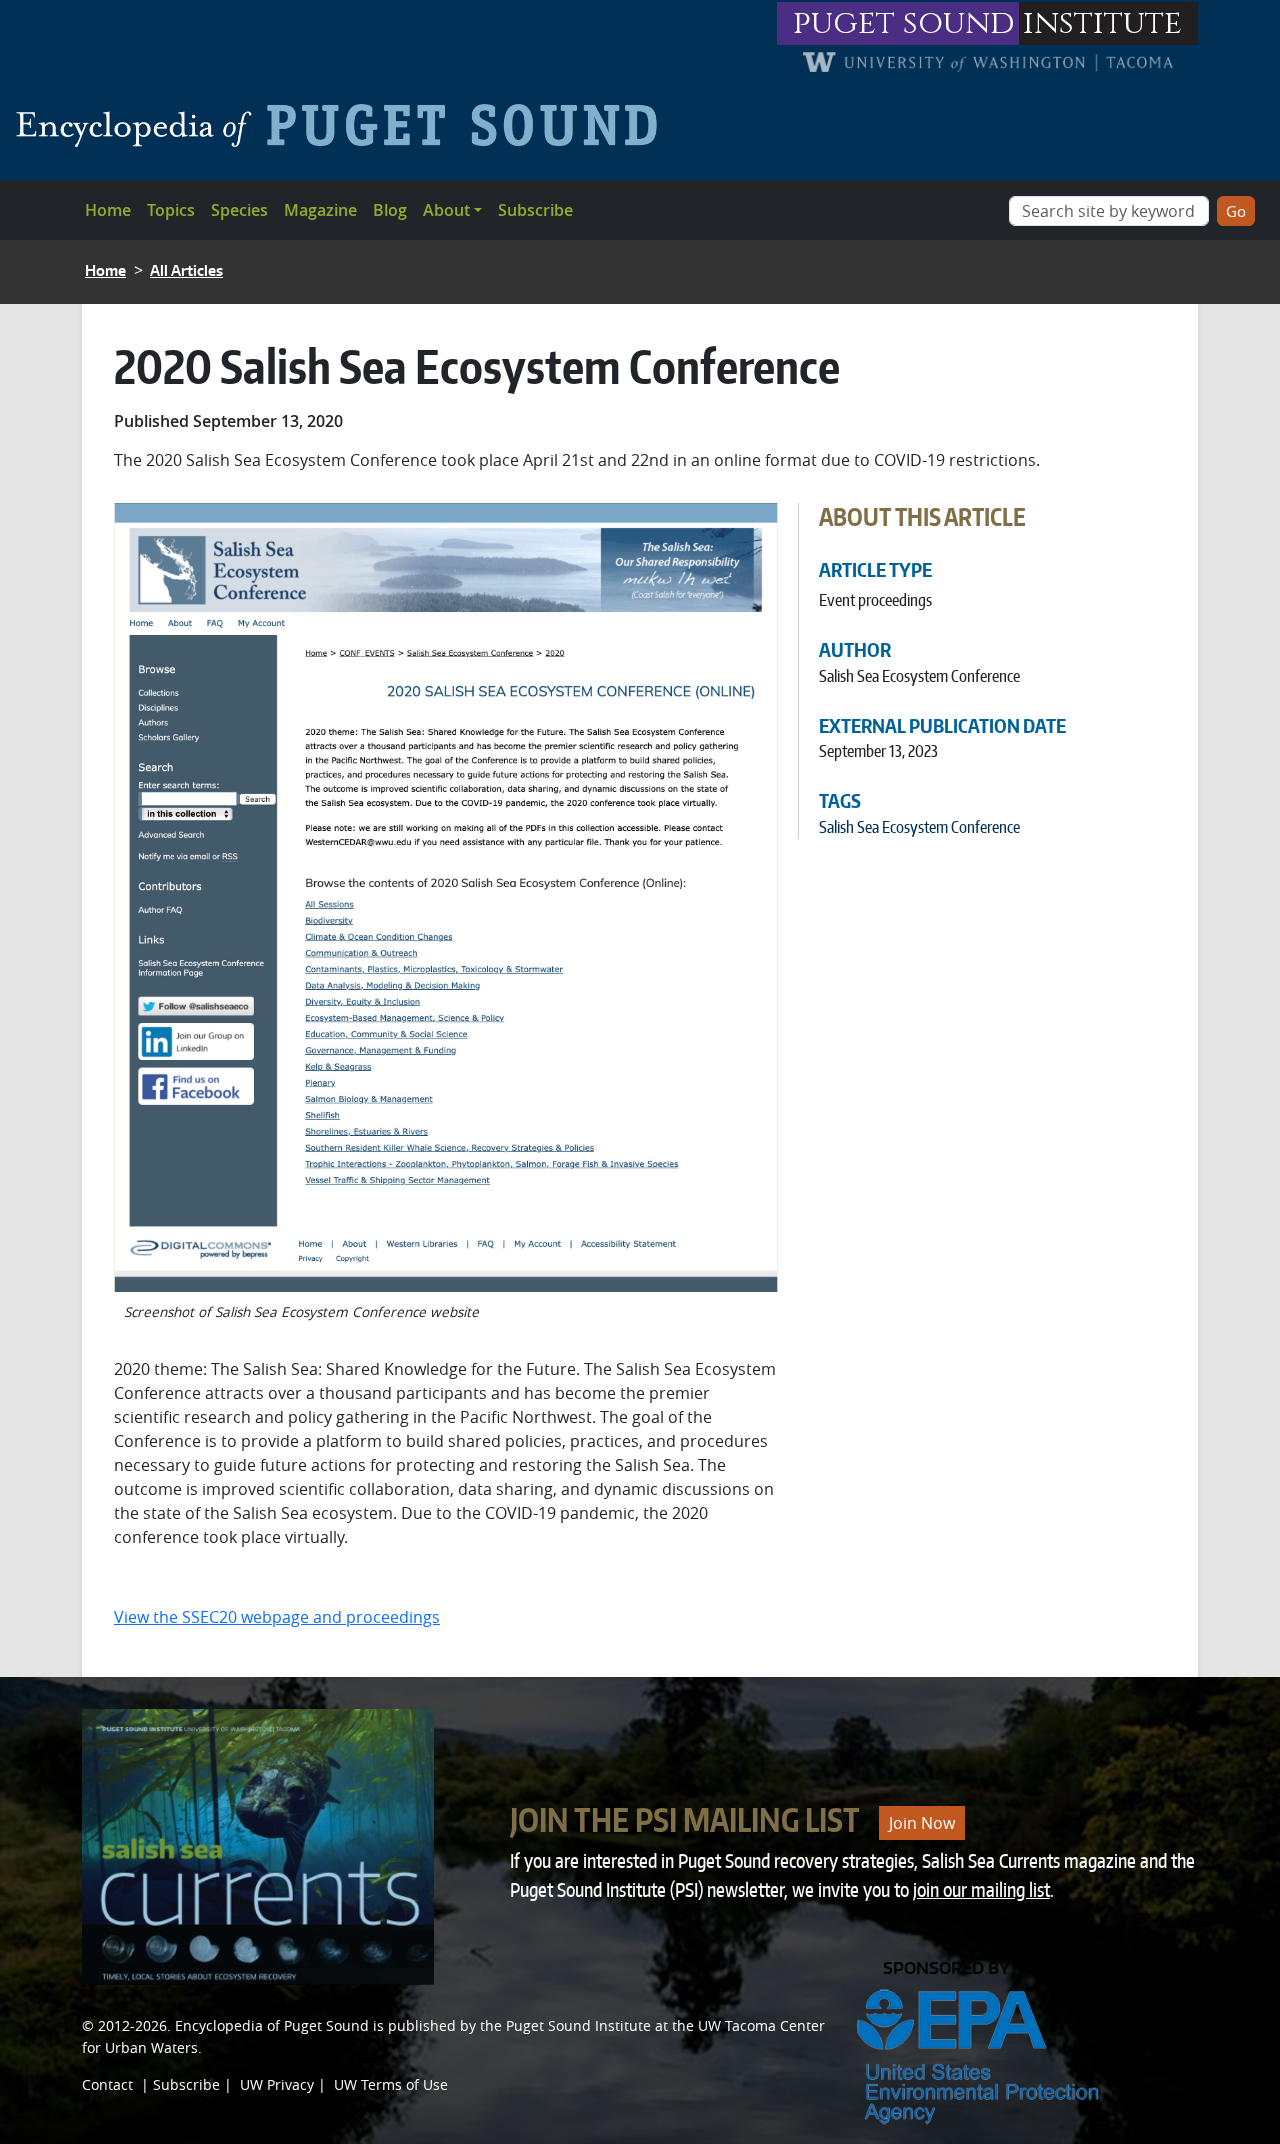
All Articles (186, 270)
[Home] (344, 125)
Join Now (922, 1823)
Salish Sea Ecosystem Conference (919, 827)
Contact (107, 2084)
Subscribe (535, 210)
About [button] (446, 210)
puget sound (904, 23)
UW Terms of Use (391, 2084)
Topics (171, 210)
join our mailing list (981, 1889)
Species (239, 210)
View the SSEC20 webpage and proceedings (277, 1617)
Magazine (320, 210)
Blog (390, 210)
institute (1102, 23)
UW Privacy (277, 2084)
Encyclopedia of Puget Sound (272, 2025)
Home (108, 210)
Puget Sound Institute (578, 2025)
